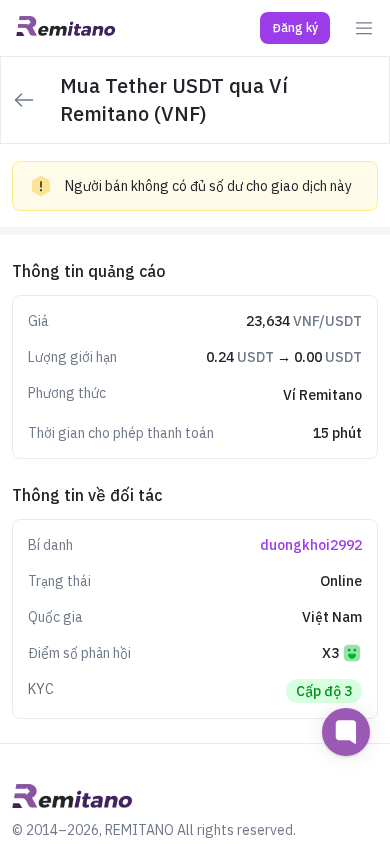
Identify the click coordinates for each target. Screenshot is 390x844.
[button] (295, 28)
